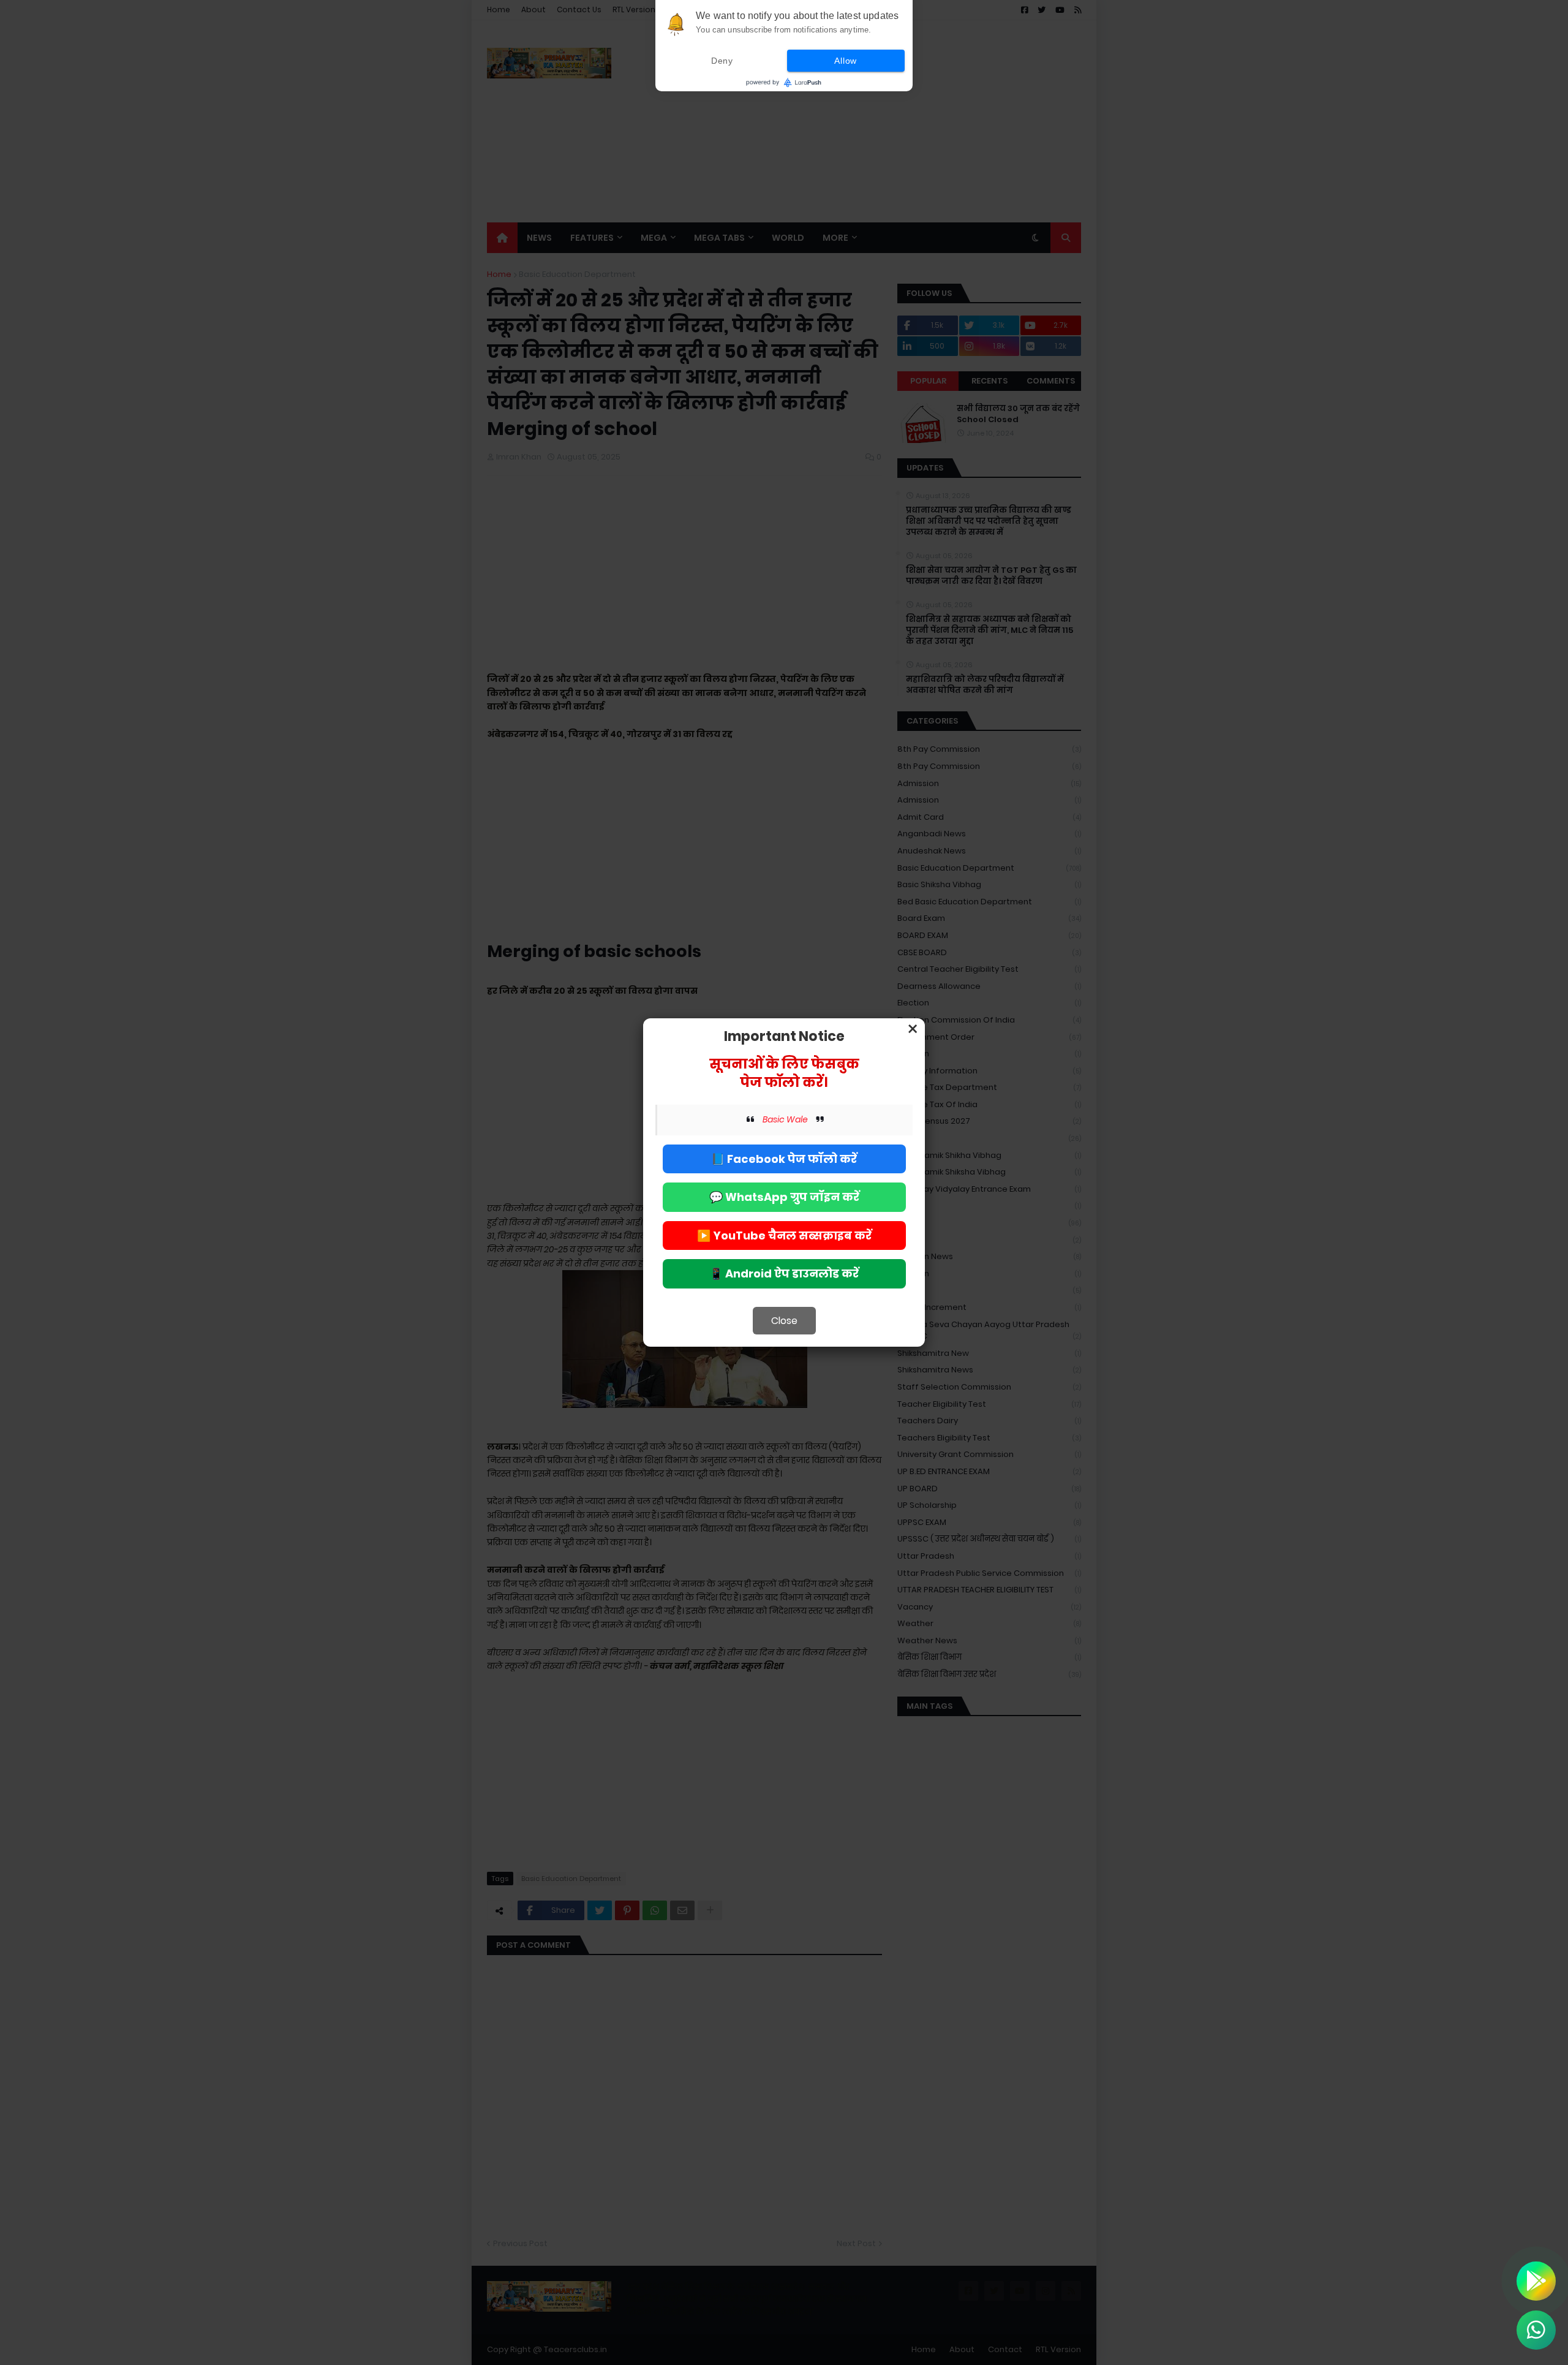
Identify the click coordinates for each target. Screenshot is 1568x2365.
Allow (846, 61)
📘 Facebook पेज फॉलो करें (784, 1159)
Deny (722, 61)
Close (784, 1321)
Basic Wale (785, 1119)
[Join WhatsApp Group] (1536, 2330)
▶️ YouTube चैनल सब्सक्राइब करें (784, 1235)
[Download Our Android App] (1536, 2281)
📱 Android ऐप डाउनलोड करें (784, 1273)
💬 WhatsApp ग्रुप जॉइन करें (784, 1197)
